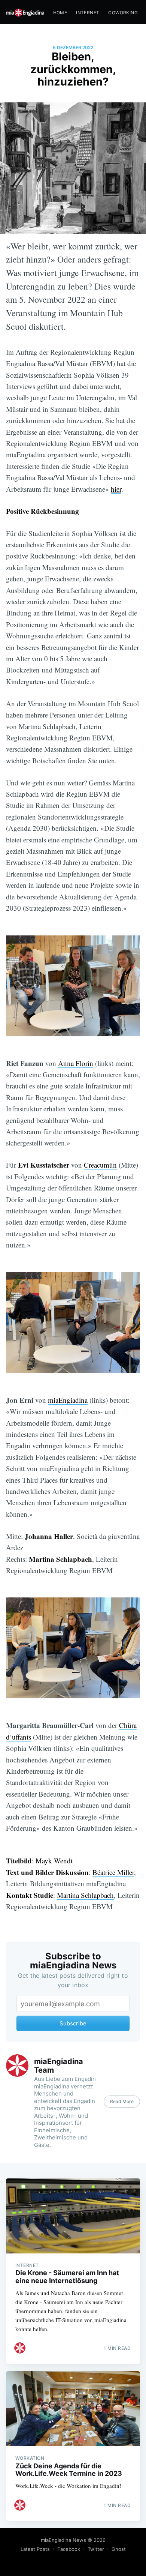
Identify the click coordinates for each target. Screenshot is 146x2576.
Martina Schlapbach (85, 1895)
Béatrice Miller (113, 1872)
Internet (88, 13)
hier (116, 489)
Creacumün (100, 1165)
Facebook (69, 2549)
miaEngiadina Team (59, 2066)
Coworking (123, 13)
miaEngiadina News (63, 2540)
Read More (122, 2101)
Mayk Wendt (54, 1861)
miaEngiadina (68, 1400)
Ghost (119, 2549)
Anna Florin (76, 1063)
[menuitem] (60, 13)
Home (60, 13)
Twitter (96, 2549)
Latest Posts (35, 2549)
